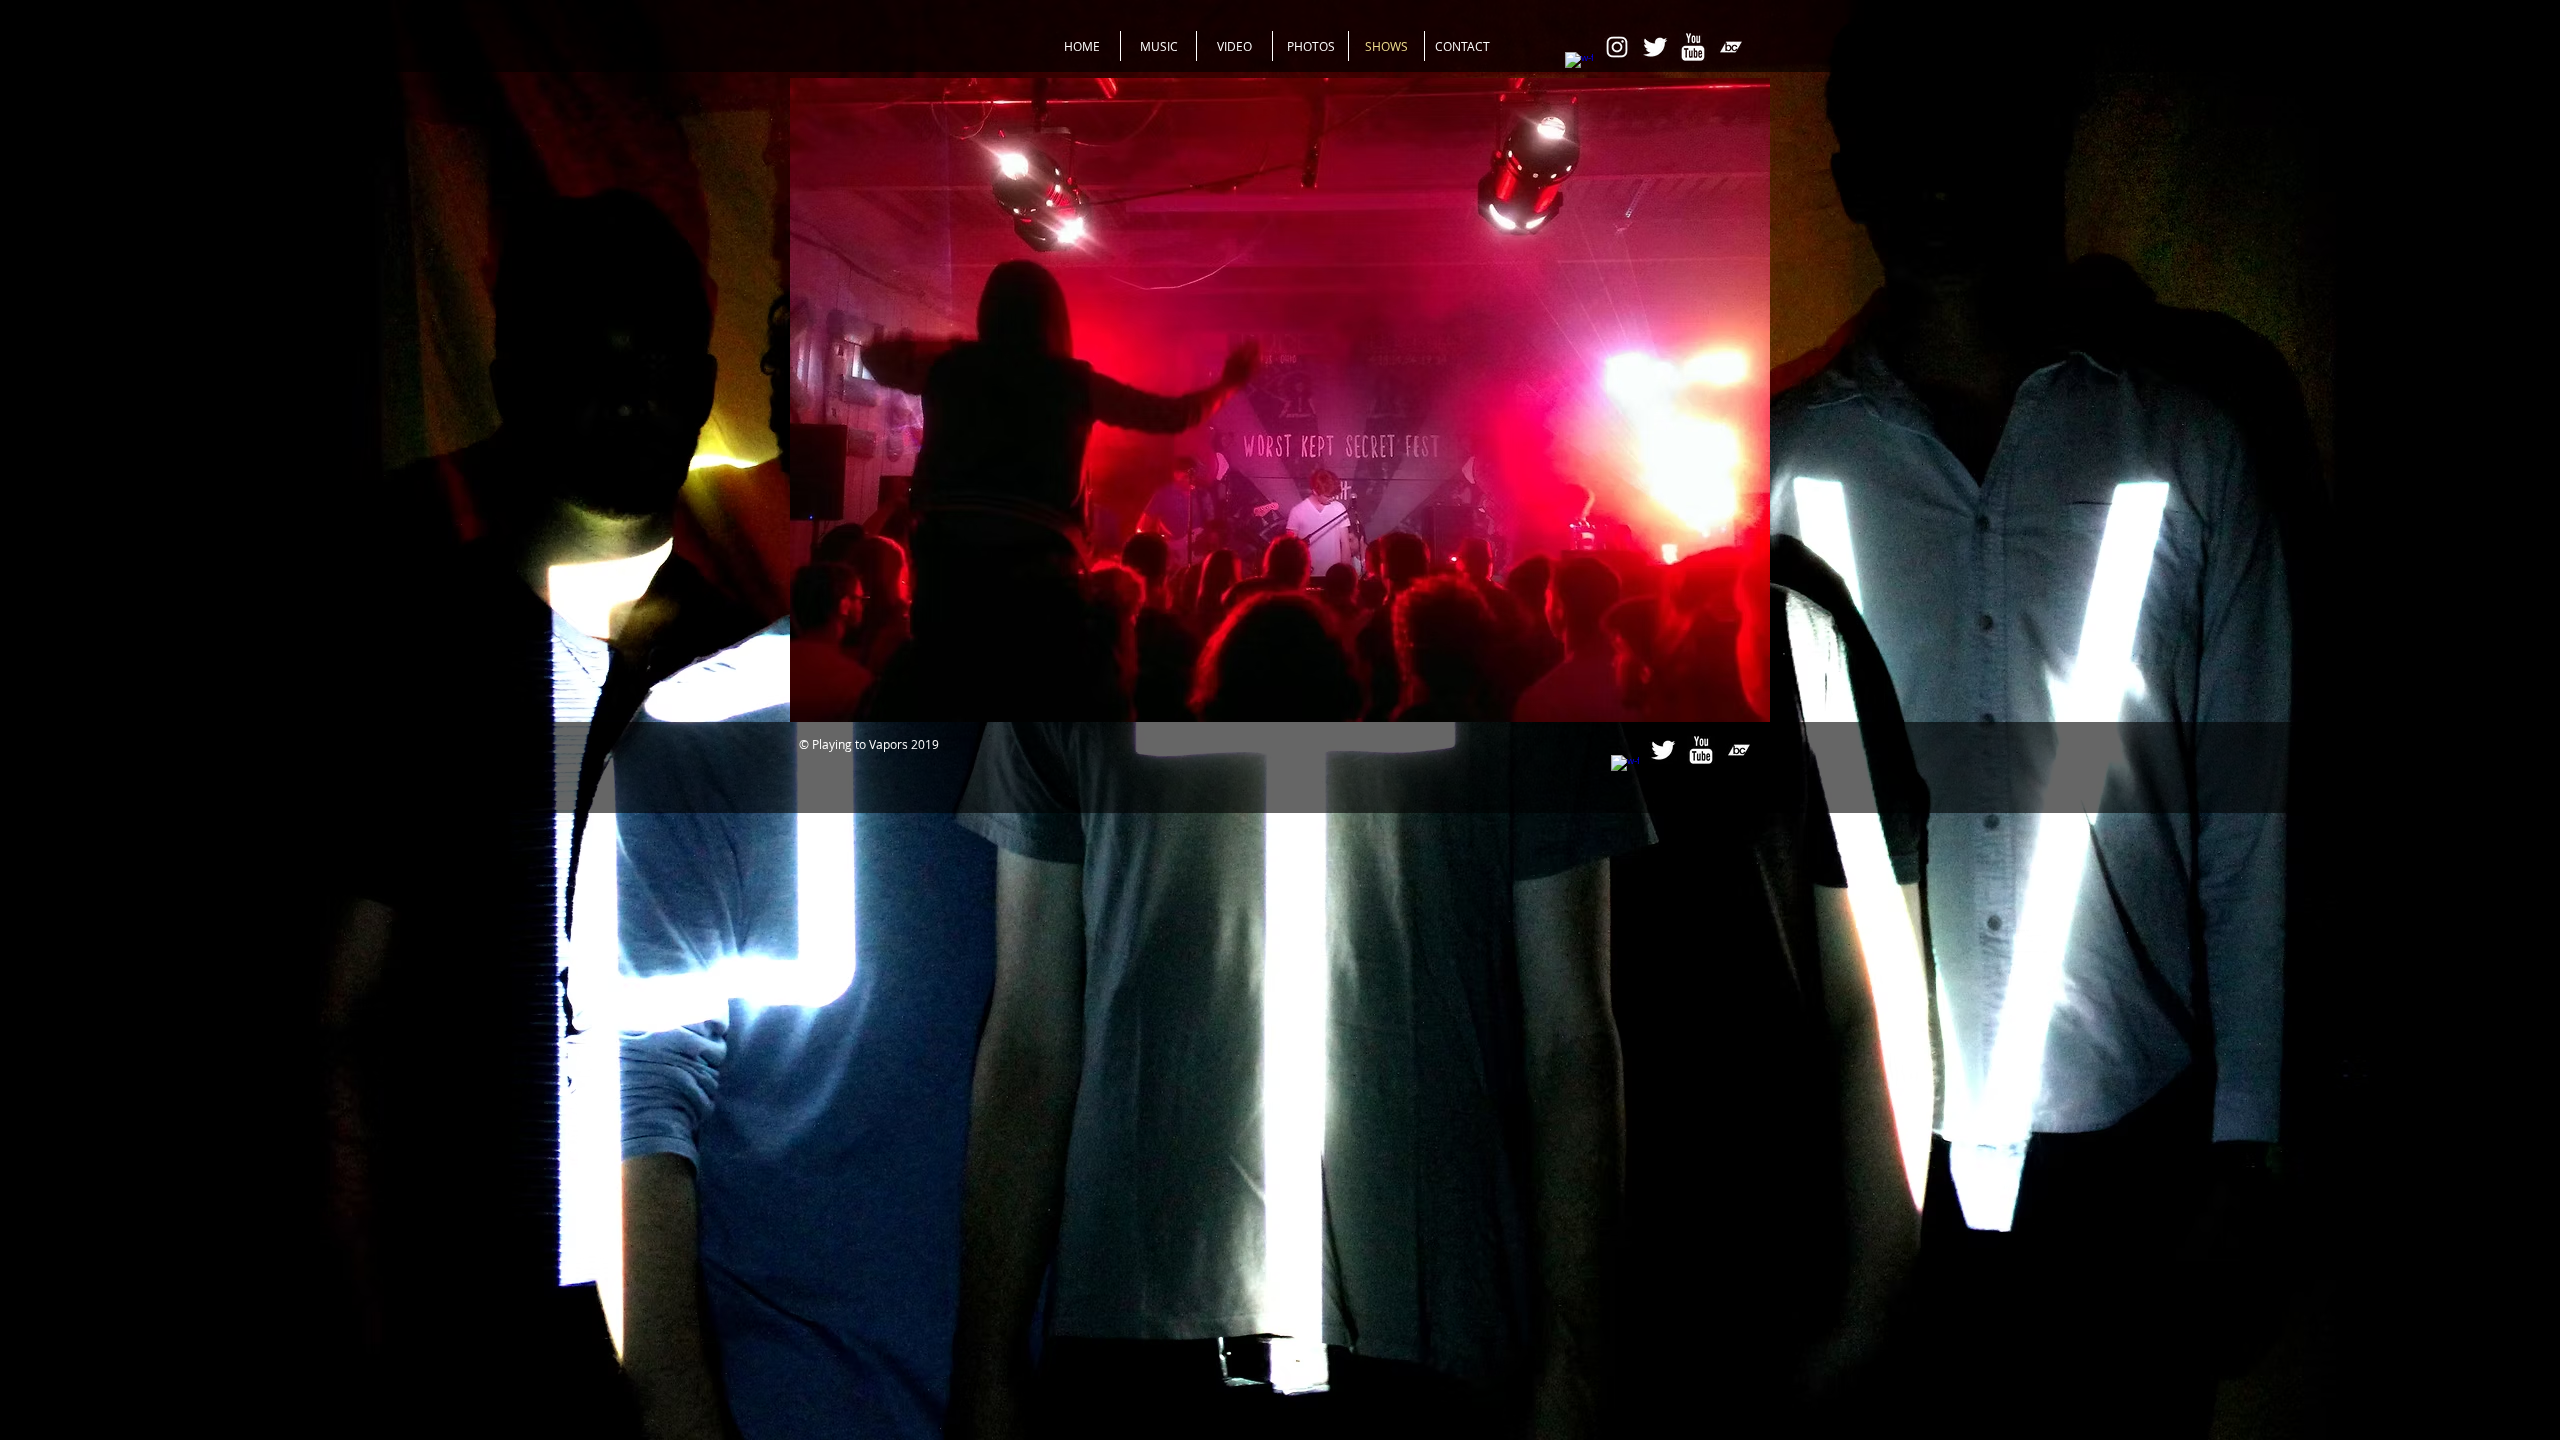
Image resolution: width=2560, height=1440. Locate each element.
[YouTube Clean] (1693, 47)
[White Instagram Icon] (1617, 47)
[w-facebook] (1579, 66)
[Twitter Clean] (1655, 47)
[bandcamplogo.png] (1731, 47)
